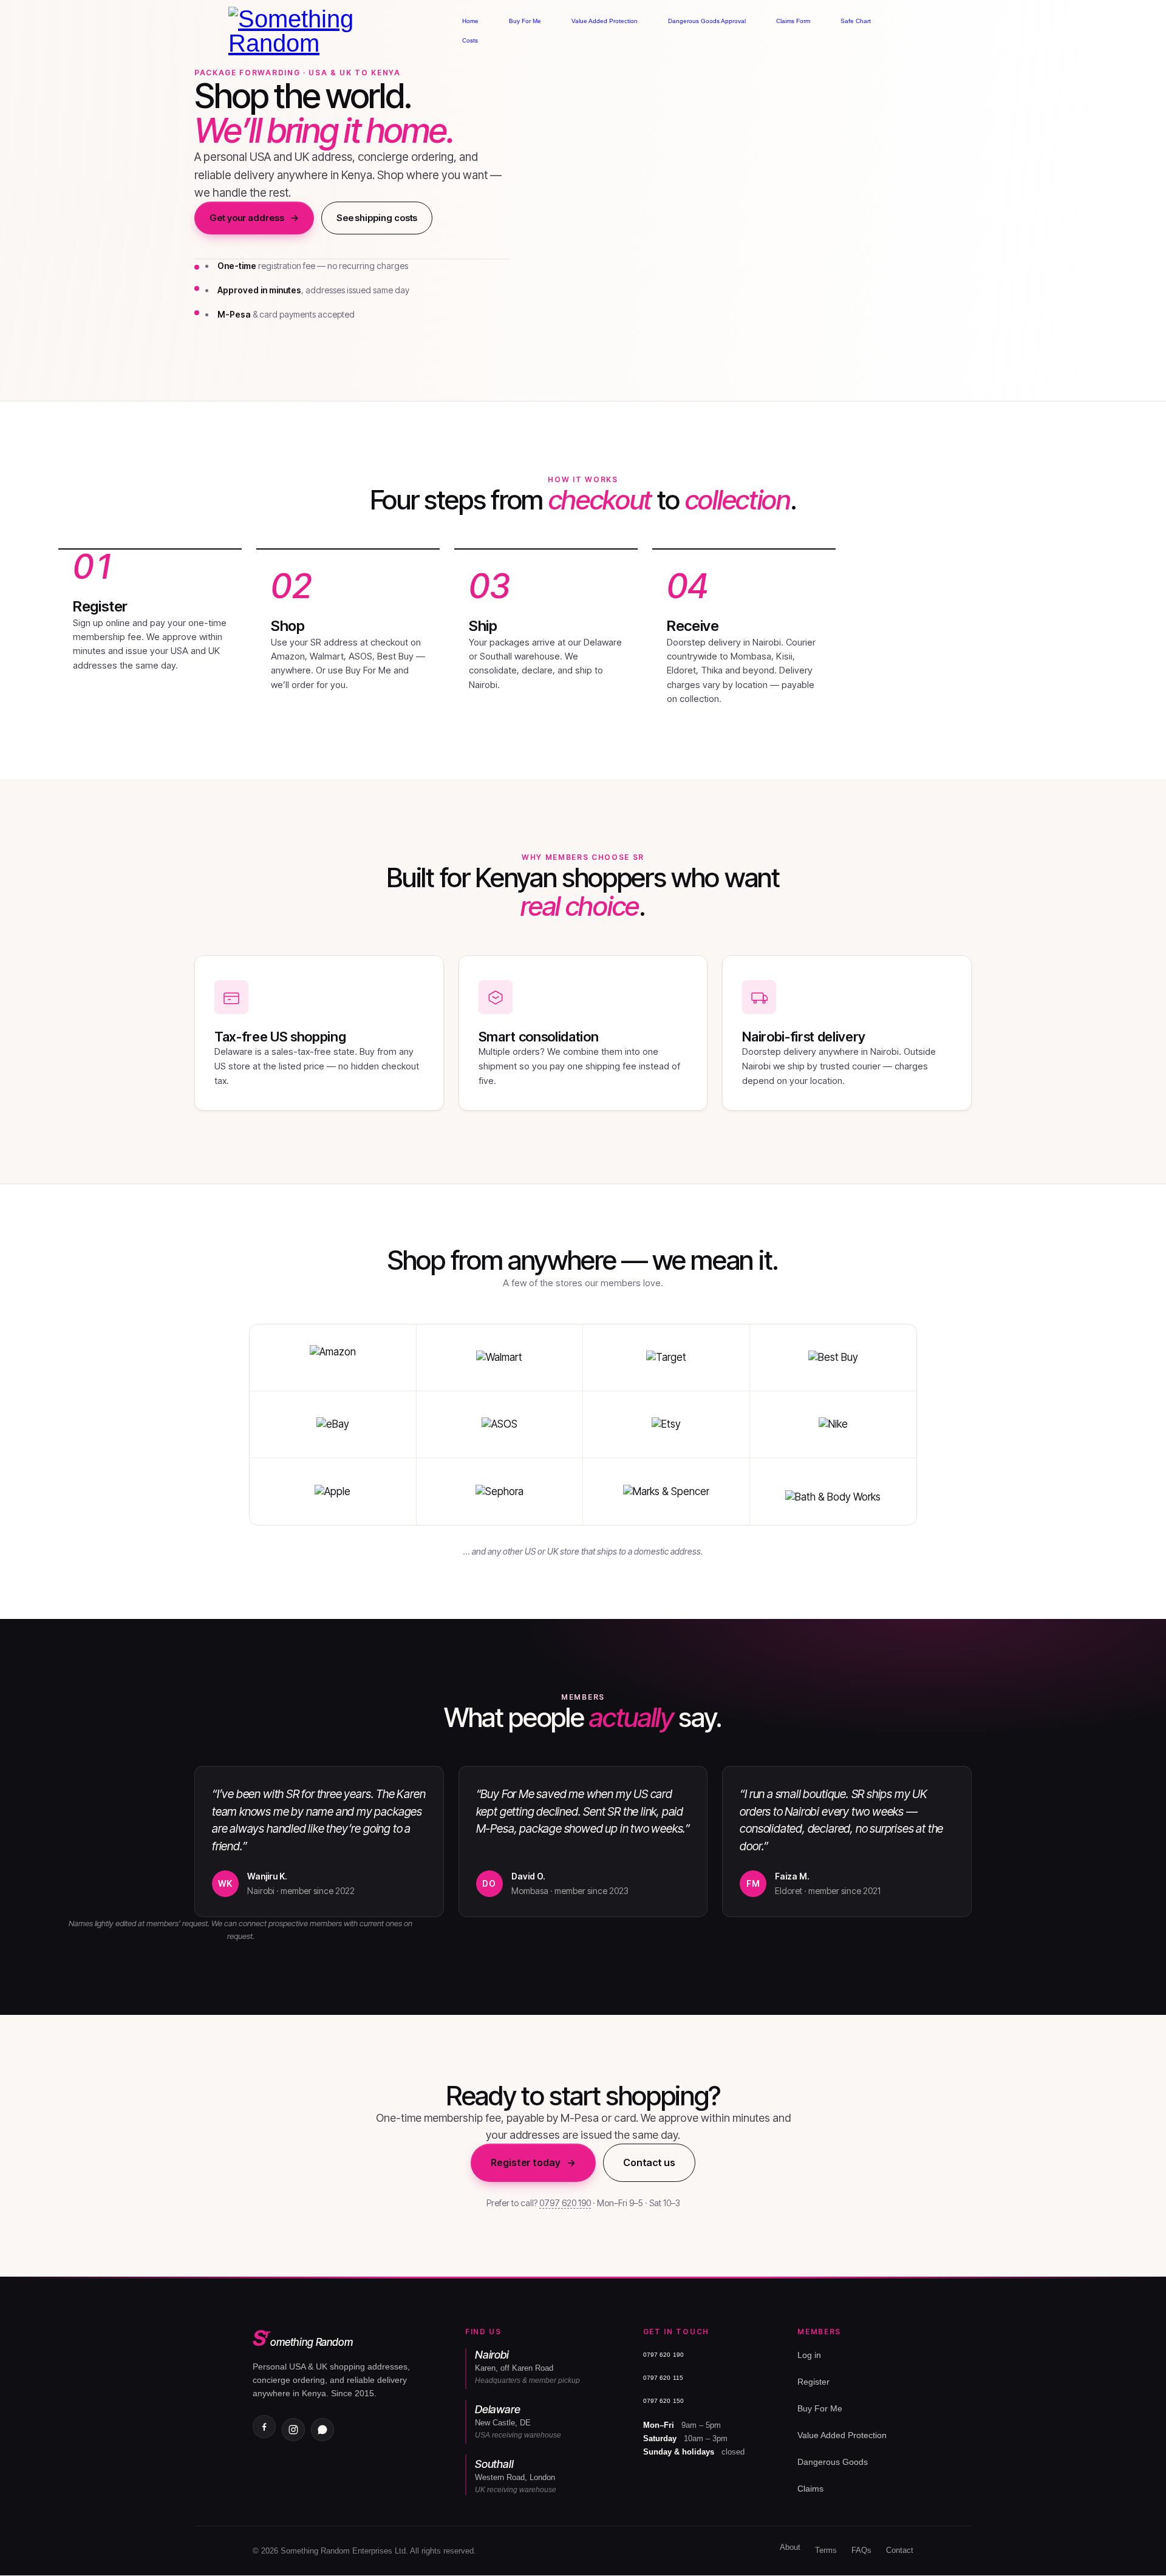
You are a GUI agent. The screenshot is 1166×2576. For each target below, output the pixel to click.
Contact (900, 2550)
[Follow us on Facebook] (264, 2427)
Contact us (649, 2162)
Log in (809, 2355)
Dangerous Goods (833, 2462)
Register (813, 2382)
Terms (826, 2550)
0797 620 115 (663, 2378)
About (790, 2547)
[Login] (967, 31)
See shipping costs (377, 218)
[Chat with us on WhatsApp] (322, 2430)
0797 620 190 (565, 2203)
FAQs (861, 2550)
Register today (533, 2162)
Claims (810, 2489)
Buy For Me (820, 2408)
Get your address (254, 218)
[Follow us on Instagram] (293, 2430)
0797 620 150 (663, 2401)
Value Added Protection (842, 2435)
